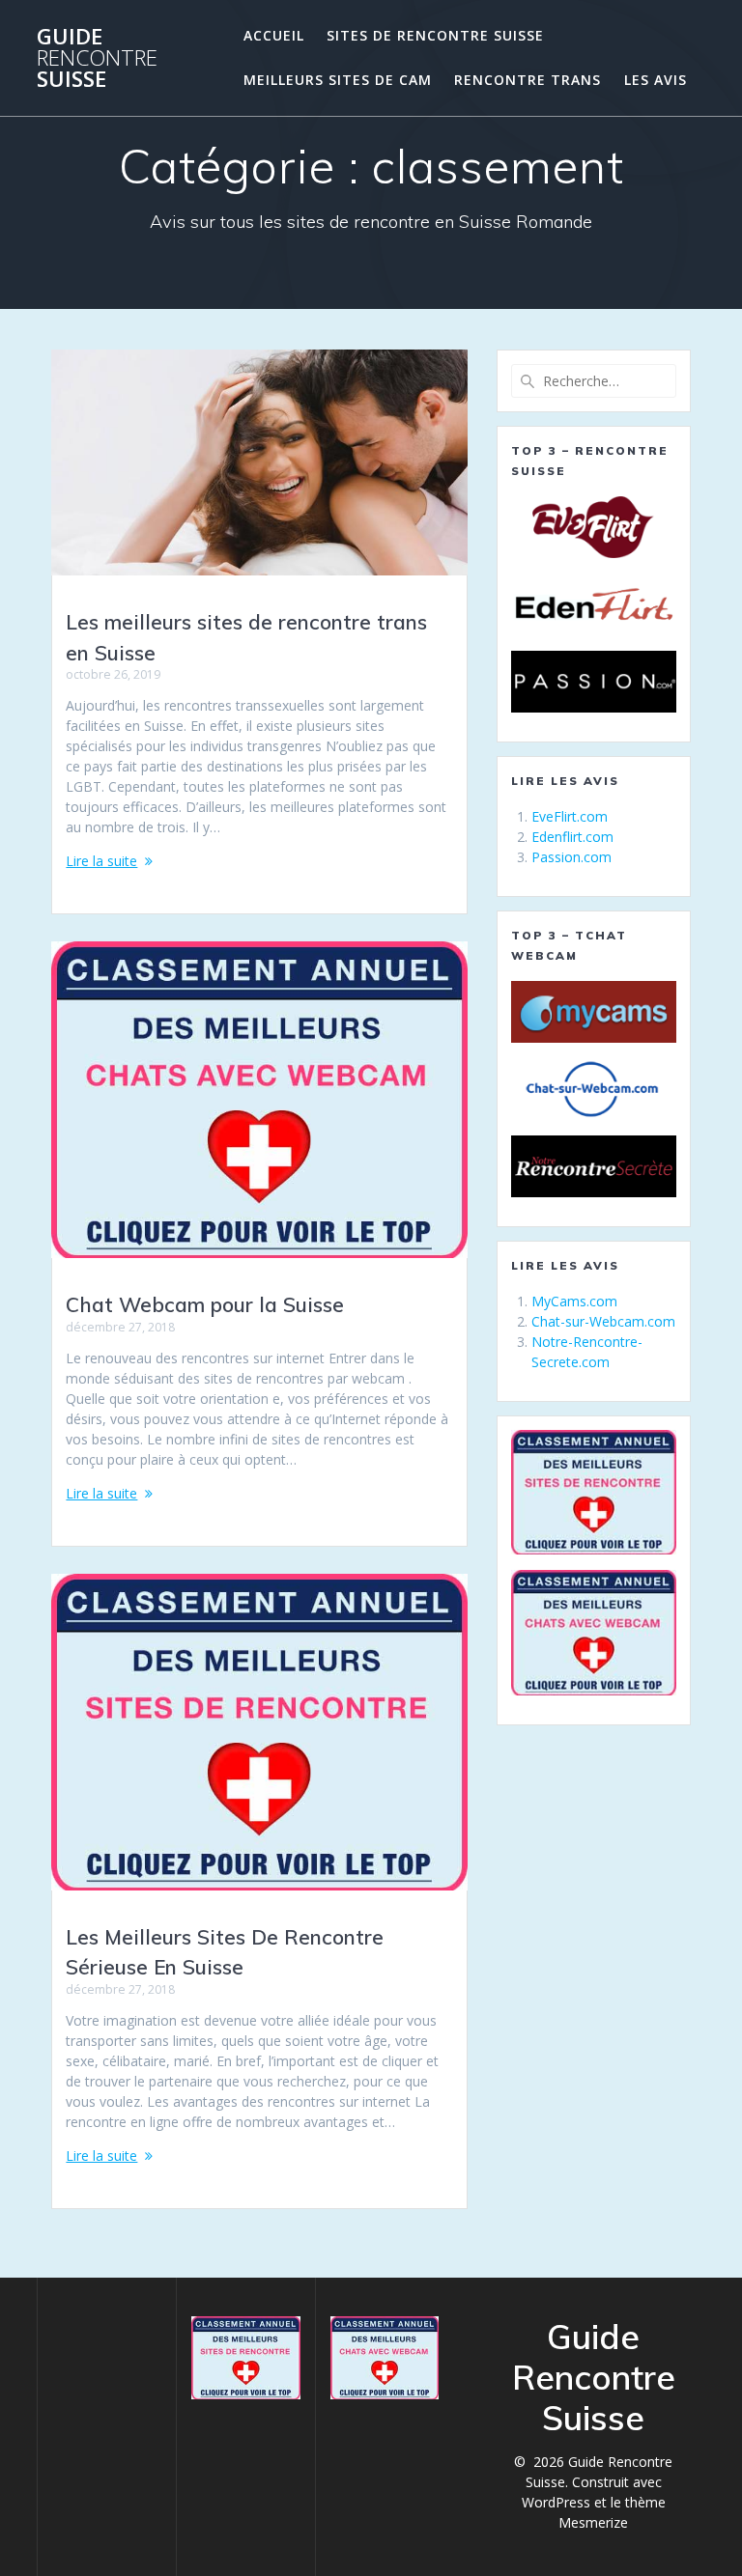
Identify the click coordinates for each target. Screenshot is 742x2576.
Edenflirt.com (572, 837)
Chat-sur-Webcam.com (603, 1321)
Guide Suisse (97, 58)
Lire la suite (101, 861)
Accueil (274, 35)
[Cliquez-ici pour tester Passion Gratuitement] (593, 682)
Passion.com (571, 857)
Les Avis (656, 80)
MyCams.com (574, 1301)
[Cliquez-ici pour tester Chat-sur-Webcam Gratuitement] (593, 1089)
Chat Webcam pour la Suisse (205, 1304)
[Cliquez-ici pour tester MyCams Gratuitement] (593, 1012)
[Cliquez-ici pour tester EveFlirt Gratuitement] (593, 527)
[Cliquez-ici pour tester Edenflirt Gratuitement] (593, 604)
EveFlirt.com (570, 816)
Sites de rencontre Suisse (435, 35)
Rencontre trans (528, 80)
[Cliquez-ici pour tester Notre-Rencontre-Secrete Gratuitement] (593, 1166)
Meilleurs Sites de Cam (338, 80)
